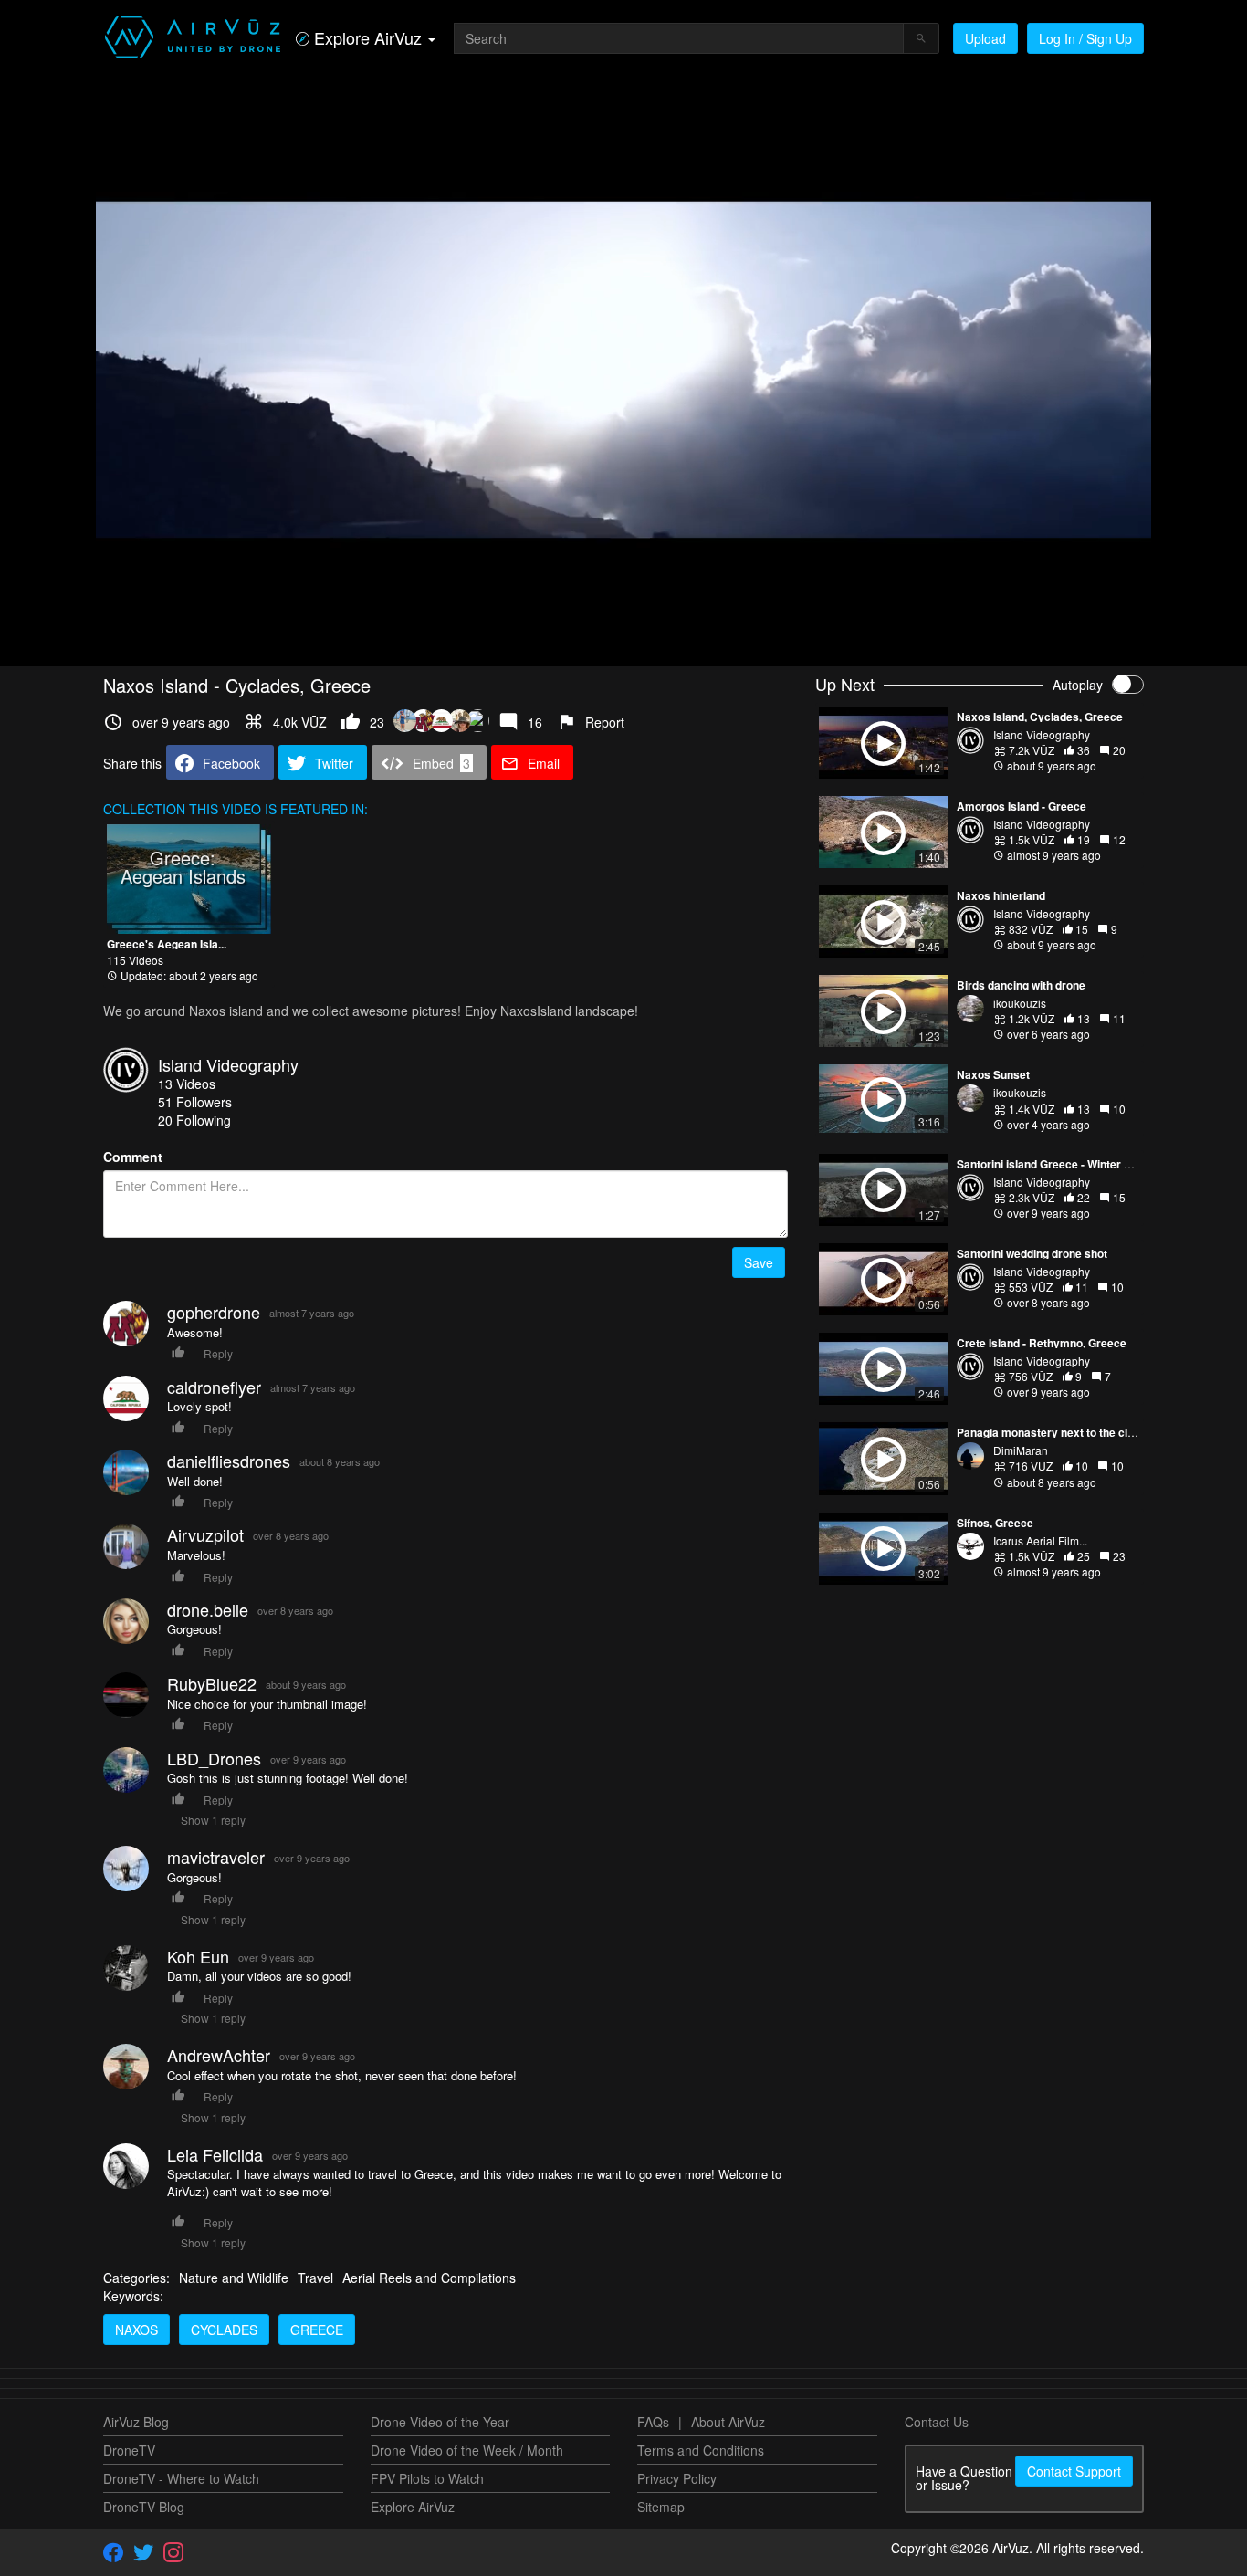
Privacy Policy (677, 2478)
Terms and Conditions (701, 2450)
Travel (315, 2278)
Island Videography (228, 1064)
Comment (133, 1157)
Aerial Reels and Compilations (429, 2278)
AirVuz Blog (136, 2422)
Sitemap (661, 2507)
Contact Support (1074, 2471)
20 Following (194, 1120)
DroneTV (129, 2450)
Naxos (136, 2330)
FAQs (653, 2422)
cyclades (224, 2330)
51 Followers (195, 1102)
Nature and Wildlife (234, 2278)
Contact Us (937, 2422)
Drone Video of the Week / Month (467, 2450)
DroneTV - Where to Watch (181, 2478)
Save (759, 1262)
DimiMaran (1021, 1450)
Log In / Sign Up (1085, 38)
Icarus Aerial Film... (1040, 1540)
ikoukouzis (1020, 1003)
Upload (985, 38)
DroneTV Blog (144, 2507)
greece (317, 2330)
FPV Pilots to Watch (427, 2478)
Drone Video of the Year (440, 2422)
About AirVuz (728, 2422)
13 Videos (187, 1084)
